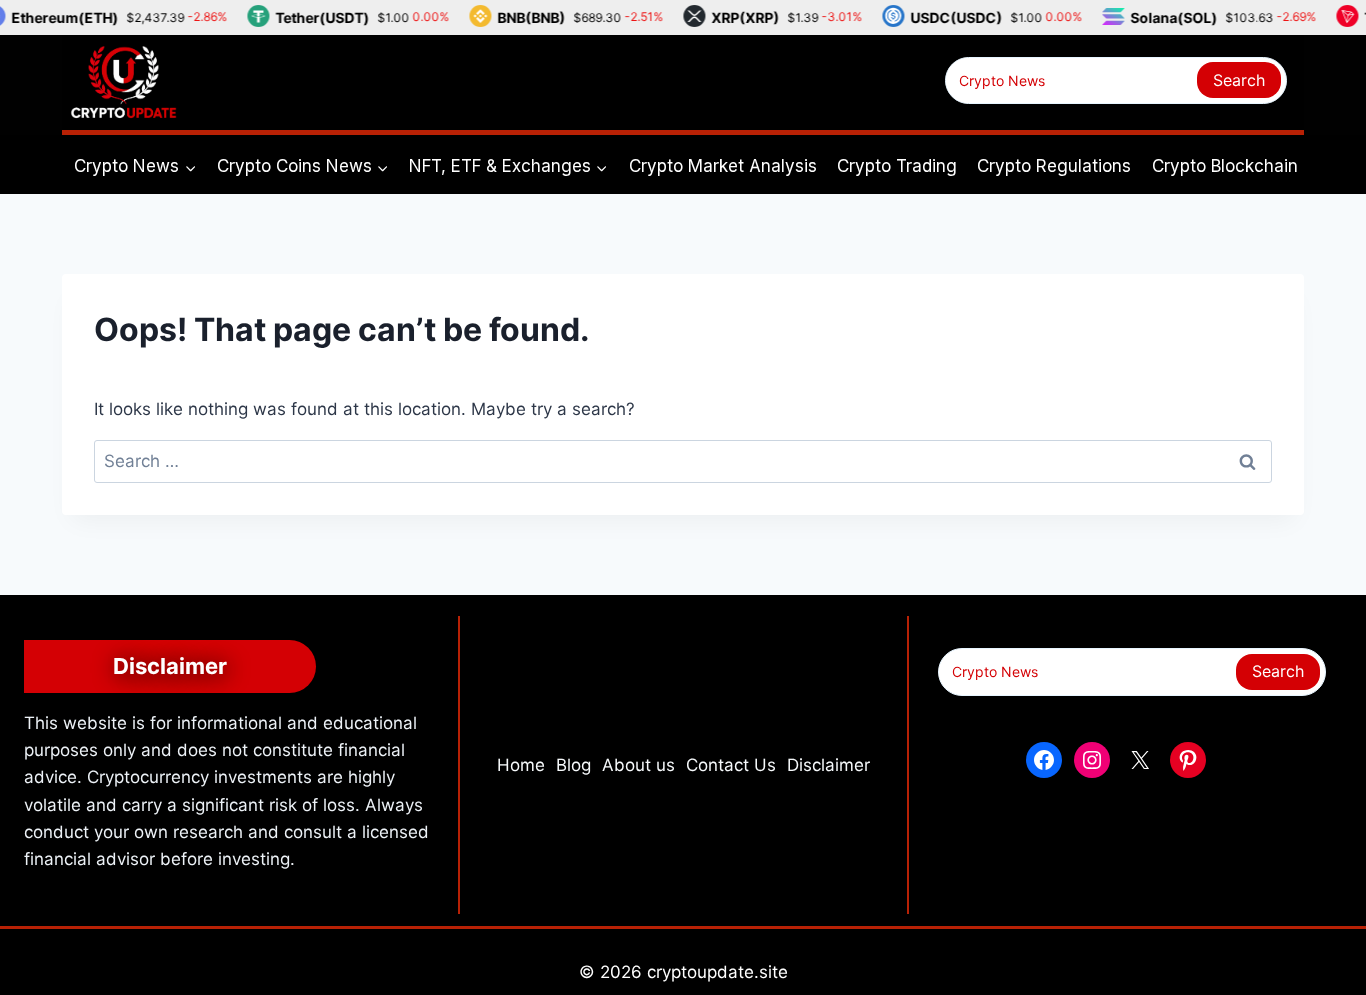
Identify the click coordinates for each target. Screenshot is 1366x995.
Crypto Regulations (1054, 166)
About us (638, 765)
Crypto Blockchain (1225, 166)
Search (1239, 80)
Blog (573, 765)
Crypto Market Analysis (723, 166)
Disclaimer (828, 765)
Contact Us (731, 765)
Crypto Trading (897, 166)
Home (521, 765)
